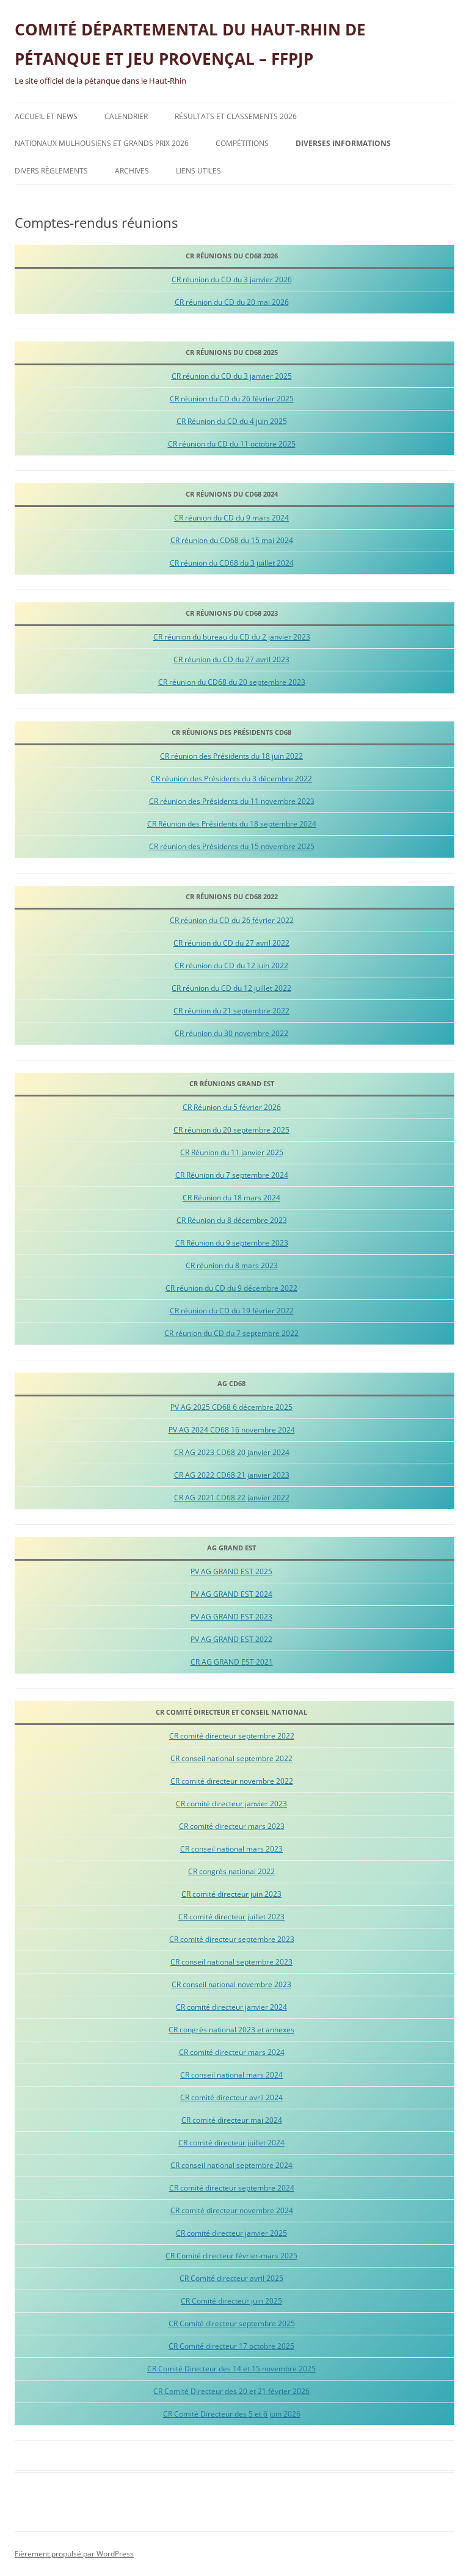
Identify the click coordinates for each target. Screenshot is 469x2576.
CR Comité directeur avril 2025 (231, 2278)
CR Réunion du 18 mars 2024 (231, 1198)
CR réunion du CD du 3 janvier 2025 (232, 376)
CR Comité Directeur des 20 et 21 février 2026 (231, 2391)
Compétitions (242, 143)
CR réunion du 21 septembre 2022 (231, 1011)
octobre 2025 (273, 444)
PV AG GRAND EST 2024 (231, 1594)
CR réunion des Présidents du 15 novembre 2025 (232, 846)
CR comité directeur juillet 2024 (231, 2143)
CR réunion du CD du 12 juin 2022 (231, 965)
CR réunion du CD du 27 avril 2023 (231, 659)
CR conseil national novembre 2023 (231, 1984)
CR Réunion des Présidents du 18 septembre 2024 (232, 824)
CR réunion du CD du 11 (208, 444)
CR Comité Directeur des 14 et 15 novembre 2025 (231, 2369)
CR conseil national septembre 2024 (231, 2165)
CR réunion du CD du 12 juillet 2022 (231, 988)
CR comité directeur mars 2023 (232, 1826)
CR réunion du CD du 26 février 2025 (232, 399)
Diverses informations (343, 143)
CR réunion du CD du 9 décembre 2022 (231, 1288)
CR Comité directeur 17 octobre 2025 (231, 2346)
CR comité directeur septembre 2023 (232, 1939)
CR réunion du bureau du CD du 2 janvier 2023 (232, 637)
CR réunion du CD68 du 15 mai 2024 (232, 540)
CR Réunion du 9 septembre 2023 (232, 1243)
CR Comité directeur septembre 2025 (232, 2323)
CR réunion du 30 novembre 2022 (231, 1033)
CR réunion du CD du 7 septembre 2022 (231, 1333)
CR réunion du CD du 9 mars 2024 (231, 518)
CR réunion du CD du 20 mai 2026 (232, 302)
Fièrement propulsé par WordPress (74, 2554)
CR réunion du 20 (203, 1130)
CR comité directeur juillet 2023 (231, 1917)
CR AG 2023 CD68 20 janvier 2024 (232, 1452)
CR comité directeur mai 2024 (232, 2120)
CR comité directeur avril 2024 (231, 2097)
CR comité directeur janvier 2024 (231, 2007)
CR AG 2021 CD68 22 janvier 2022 (232, 1498)
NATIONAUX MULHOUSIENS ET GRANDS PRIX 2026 (102, 143)
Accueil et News (46, 116)
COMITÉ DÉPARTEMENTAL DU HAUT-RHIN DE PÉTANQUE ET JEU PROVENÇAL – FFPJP (190, 44)
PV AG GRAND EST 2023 (231, 1617)
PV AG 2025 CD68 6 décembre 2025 (231, 1407)
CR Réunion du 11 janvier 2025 (232, 1152)
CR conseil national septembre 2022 (231, 1758)
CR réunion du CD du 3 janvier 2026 (232, 279)
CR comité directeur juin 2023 (231, 1894)
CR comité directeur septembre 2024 (232, 2188)
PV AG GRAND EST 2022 (231, 1639)
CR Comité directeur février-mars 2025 (231, 2256)
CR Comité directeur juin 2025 (231, 2301)
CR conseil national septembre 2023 (231, 1962)
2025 (281, 1130)
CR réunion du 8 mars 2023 (232, 1265)
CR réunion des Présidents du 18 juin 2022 (231, 756)
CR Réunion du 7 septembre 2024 (232, 1175)
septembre (253, 1130)
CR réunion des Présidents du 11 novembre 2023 (232, 801)
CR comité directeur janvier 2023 (231, 1804)
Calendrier (126, 116)
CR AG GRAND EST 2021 (232, 1662)
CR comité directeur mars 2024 (232, 2052)
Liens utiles (198, 171)
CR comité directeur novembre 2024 (232, 2210)
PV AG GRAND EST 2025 (231, 1571)
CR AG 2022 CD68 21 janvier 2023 (232, 1475)
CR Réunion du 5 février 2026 (232, 1107)
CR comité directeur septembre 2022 (232, 1736)
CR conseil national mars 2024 (231, 2075)
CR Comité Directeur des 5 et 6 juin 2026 (232, 2414)
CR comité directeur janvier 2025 (231, 2233)
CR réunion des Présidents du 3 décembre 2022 (231, 779)
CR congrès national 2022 (231, 1871)
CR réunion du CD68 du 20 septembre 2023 (232, 682)
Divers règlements (51, 171)
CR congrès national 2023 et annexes (231, 2030)
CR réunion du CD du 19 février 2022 (232, 1311)
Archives (132, 171)
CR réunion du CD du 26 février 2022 (232, 920)
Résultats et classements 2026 (236, 116)
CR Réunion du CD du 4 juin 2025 (232, 421)
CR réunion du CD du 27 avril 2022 (231, 943)
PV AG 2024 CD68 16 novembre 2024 (232, 1430)
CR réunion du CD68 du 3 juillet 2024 (232, 563)
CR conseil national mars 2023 (231, 1849)
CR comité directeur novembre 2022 (232, 1781)
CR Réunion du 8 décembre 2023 (232, 1220)
